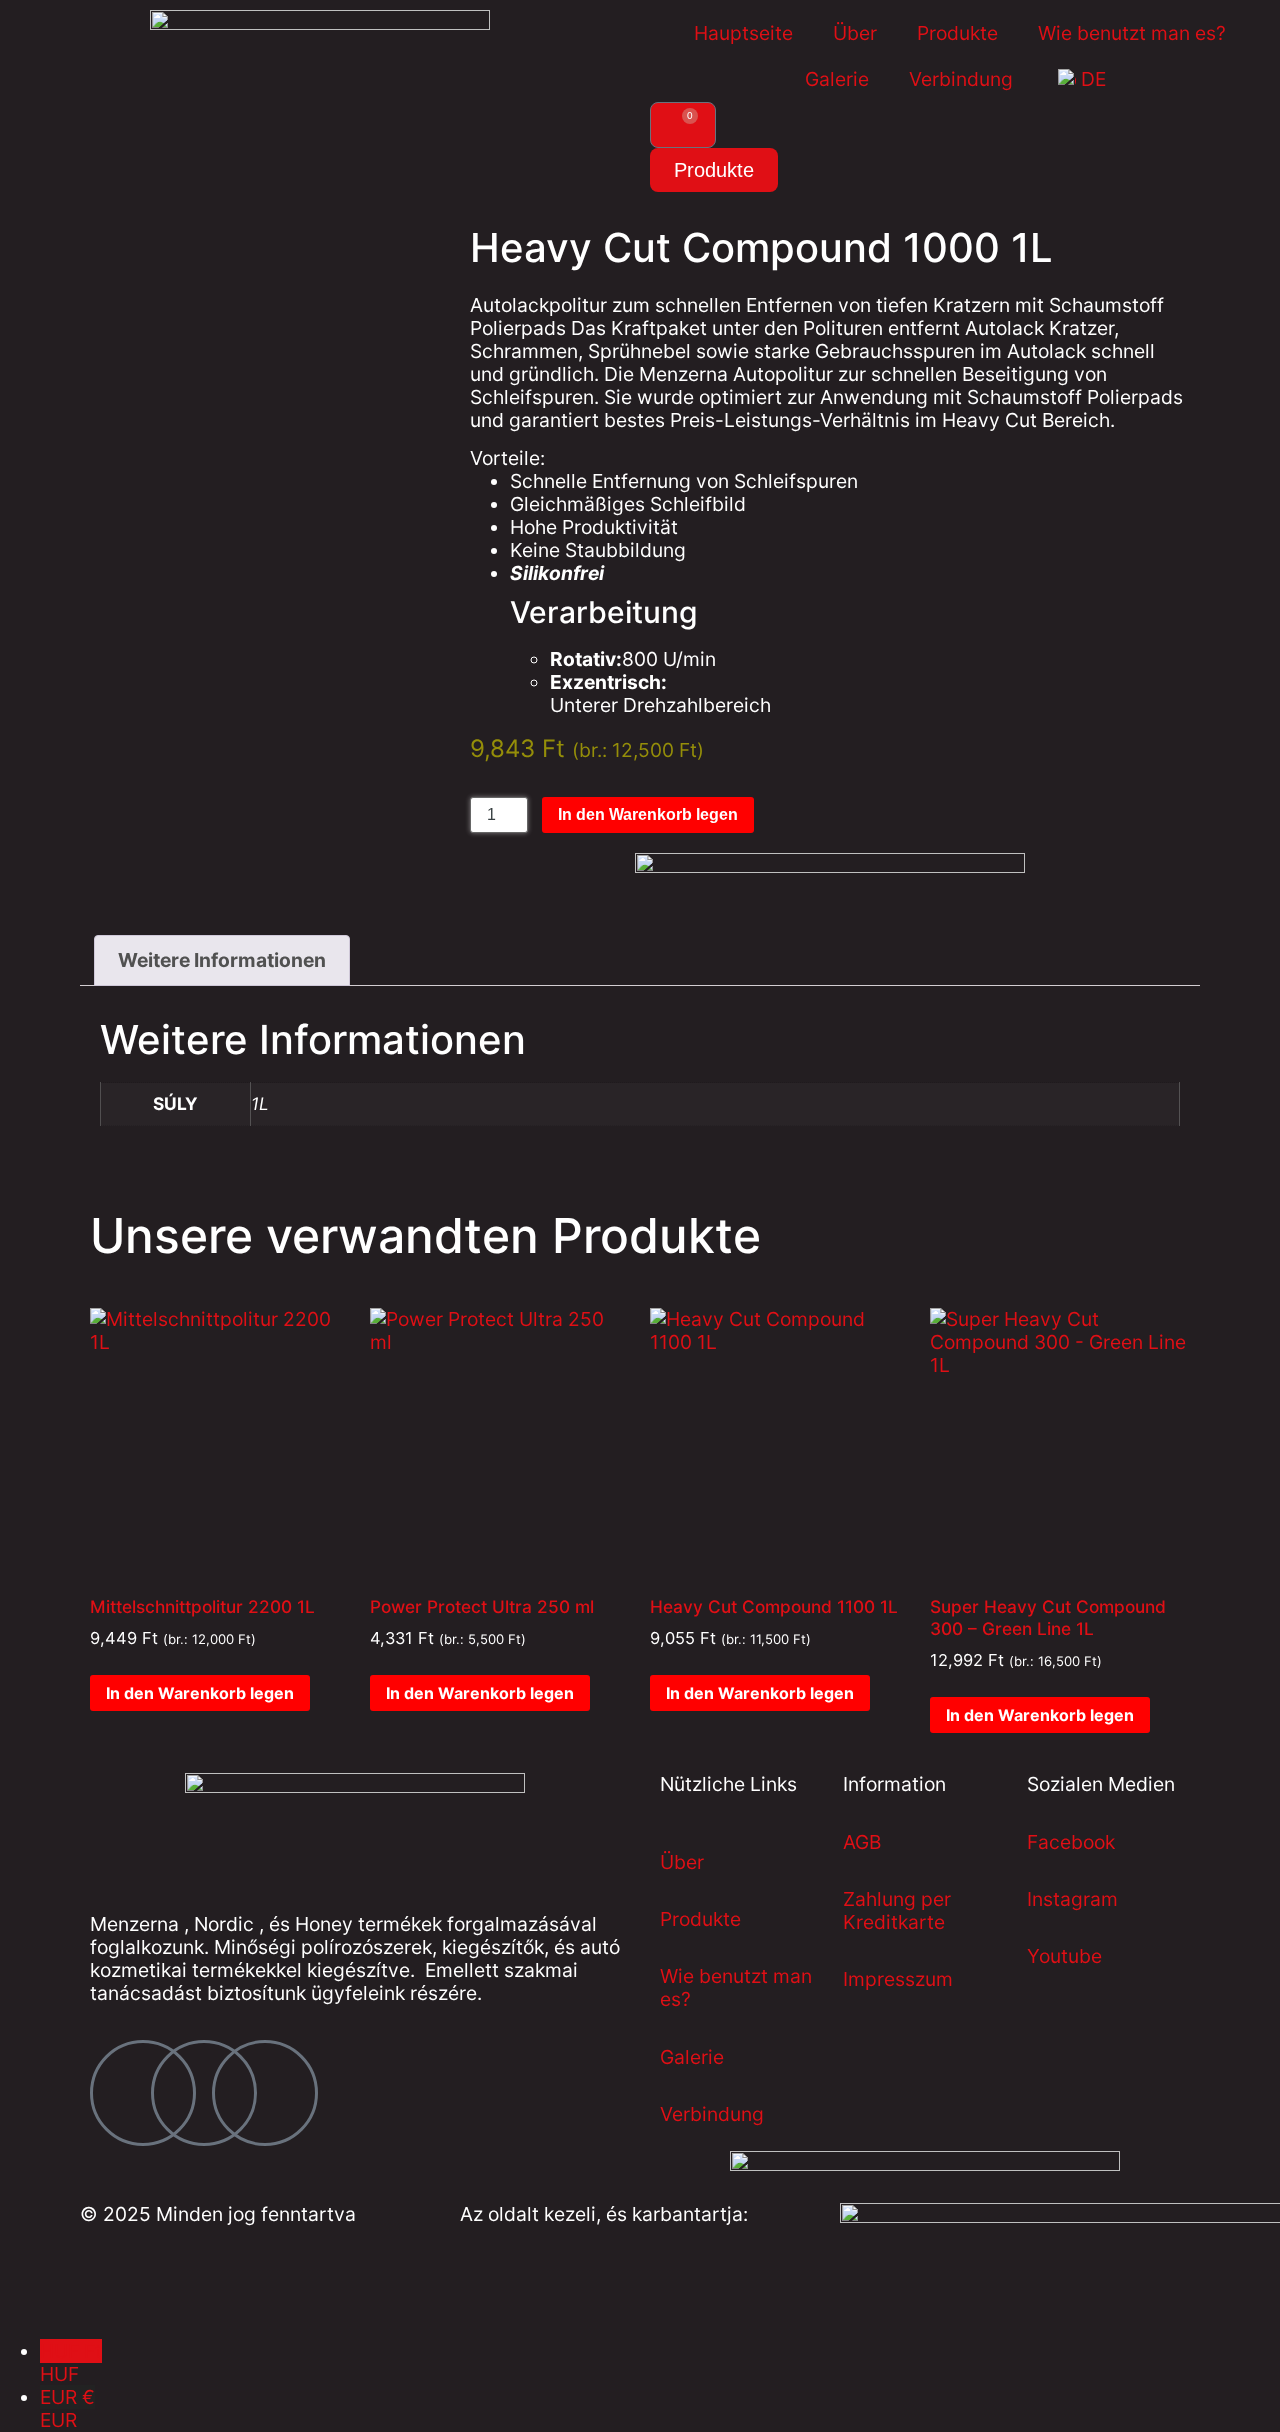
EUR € (67, 2408)
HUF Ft (71, 2362)
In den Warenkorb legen (648, 814)
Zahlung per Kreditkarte (897, 1910)
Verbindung (961, 79)
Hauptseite (743, 33)
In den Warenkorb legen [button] (200, 1693)
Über (855, 33)
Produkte (957, 33)
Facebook (1071, 1842)
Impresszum (898, 1979)
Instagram (1072, 1899)
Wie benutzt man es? (1132, 33)
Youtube (1064, 1956)
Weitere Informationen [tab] (222, 960)
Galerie (837, 79)
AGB (862, 1842)
